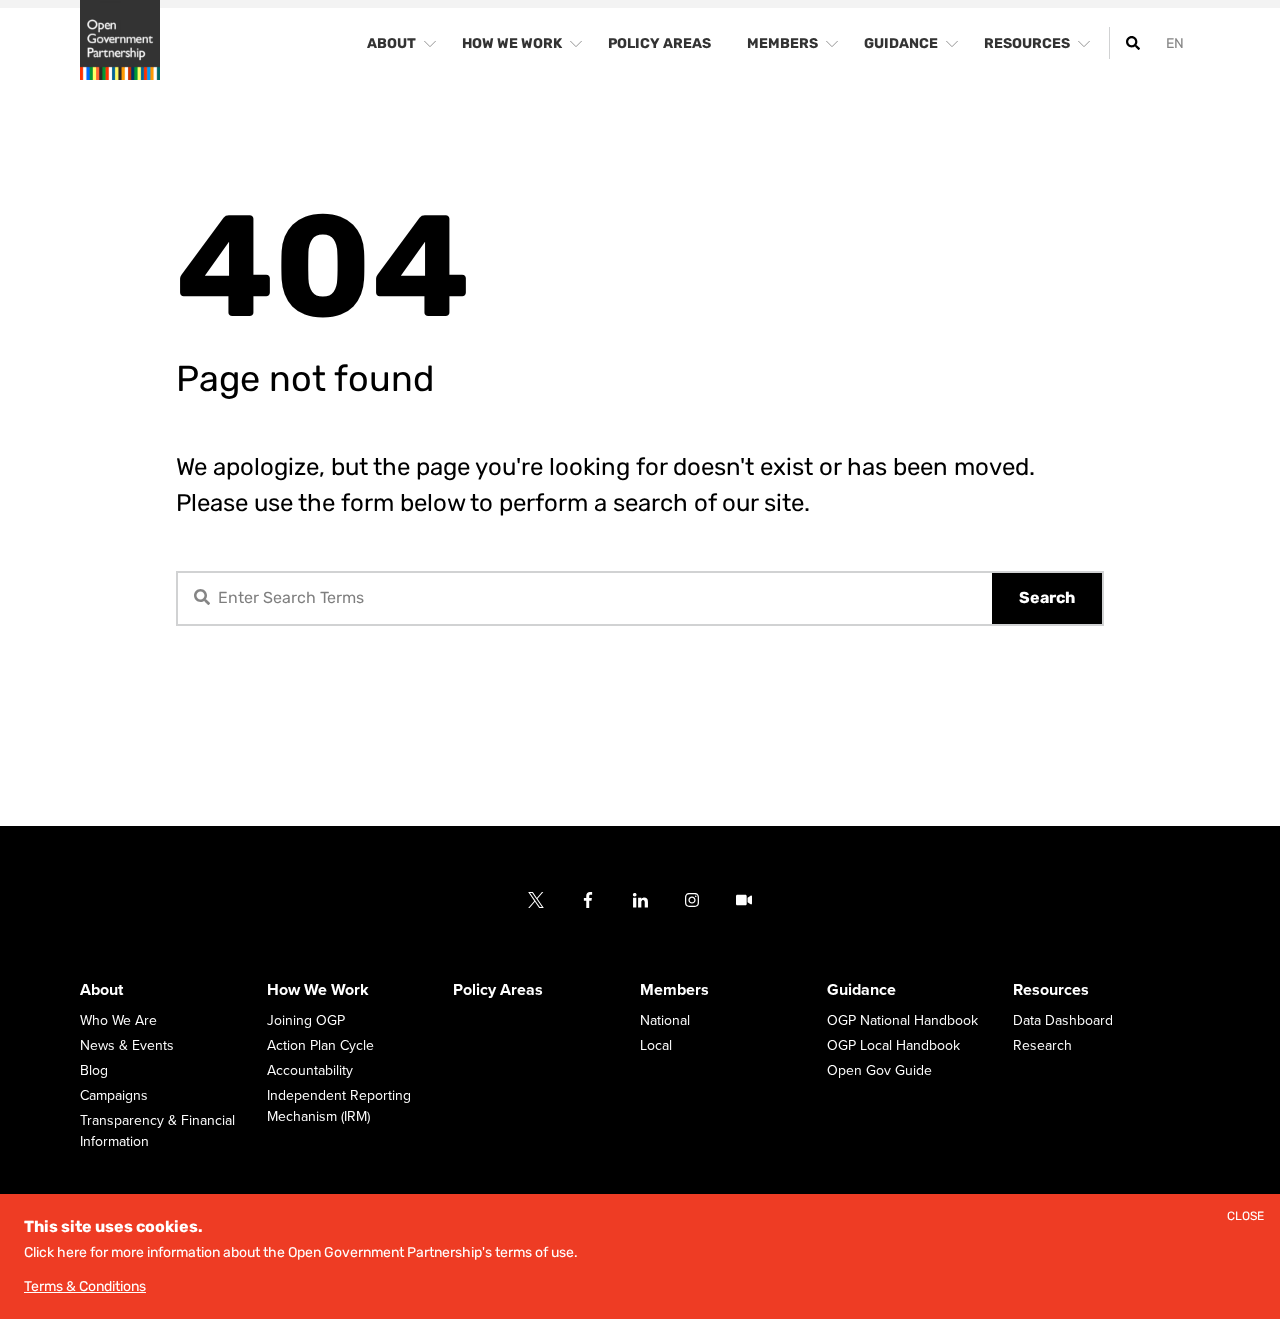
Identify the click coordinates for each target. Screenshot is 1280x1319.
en (1175, 43)
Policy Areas (498, 990)
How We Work (318, 990)
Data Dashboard (1063, 1020)
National (665, 1020)
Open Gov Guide (879, 1070)
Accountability (310, 1070)
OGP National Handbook (902, 1020)
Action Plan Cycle (320, 1045)
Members (674, 990)
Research (1042, 1045)
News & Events (127, 1045)
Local (656, 1045)
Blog (94, 1070)
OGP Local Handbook (893, 1045)
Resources (1051, 990)
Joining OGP (306, 1020)
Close (1245, 1216)
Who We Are (118, 1020)
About (101, 990)
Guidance (861, 990)
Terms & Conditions (85, 1286)
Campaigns (114, 1095)
